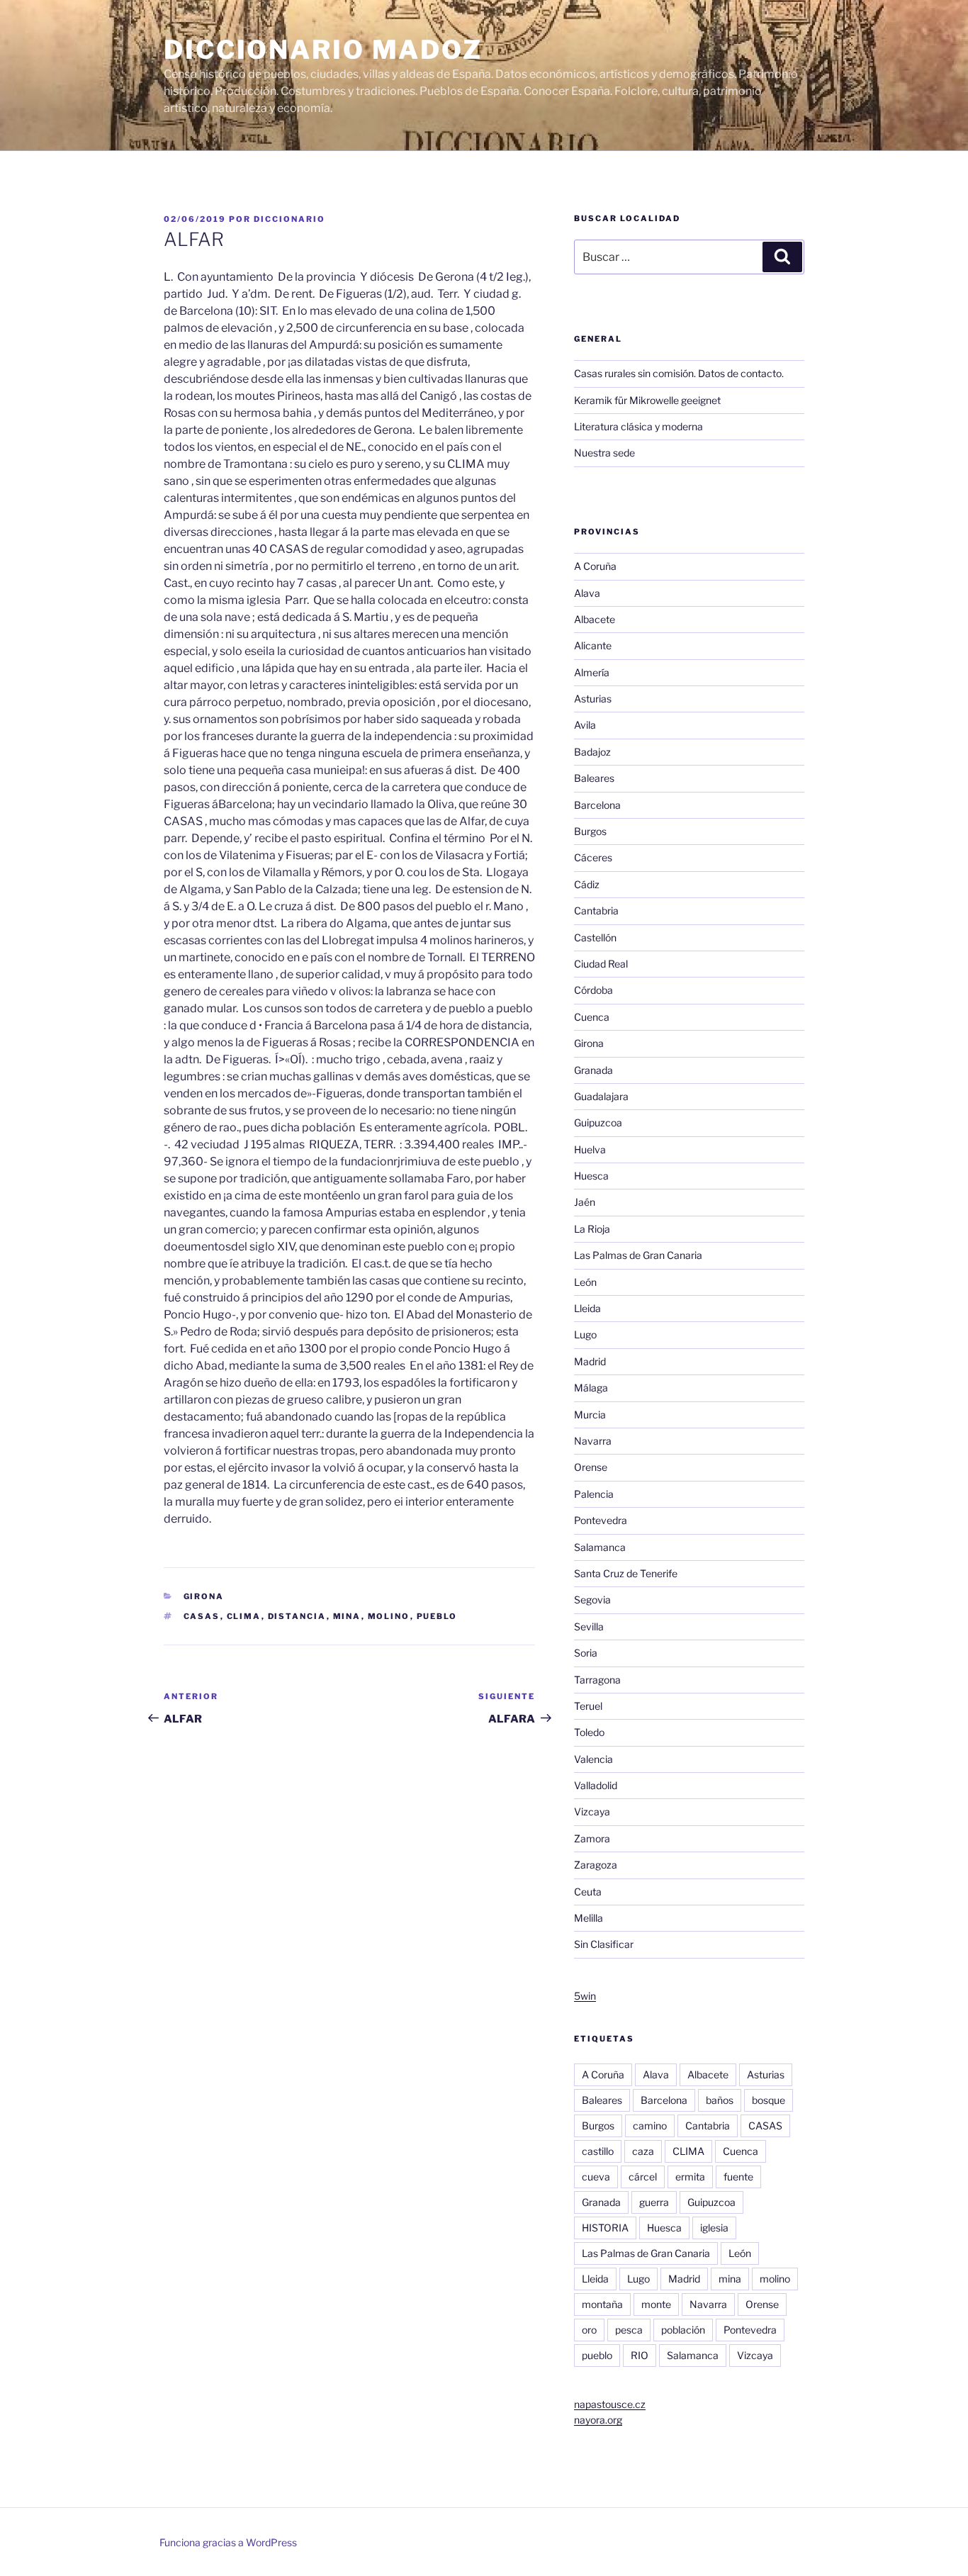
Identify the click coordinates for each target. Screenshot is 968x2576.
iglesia (714, 2228)
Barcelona (597, 805)
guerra (654, 2202)
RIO (640, 2355)
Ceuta (588, 1892)
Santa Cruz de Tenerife (626, 1573)
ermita (690, 2177)
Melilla (589, 1918)
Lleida (587, 1308)
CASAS (202, 1616)
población (683, 2330)
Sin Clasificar (604, 1944)
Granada (593, 1070)
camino (650, 2126)
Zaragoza (596, 1865)
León (585, 1282)
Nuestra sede (604, 453)
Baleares (594, 778)
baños (720, 2100)
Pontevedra (601, 1520)
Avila (585, 725)
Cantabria (596, 911)
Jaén (585, 1202)
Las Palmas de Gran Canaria (638, 1255)
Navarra (593, 1441)
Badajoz (592, 752)
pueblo (437, 1616)
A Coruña (595, 566)
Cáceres (593, 857)
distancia (297, 1616)
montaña (602, 2304)
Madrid (590, 1361)
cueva (596, 2177)
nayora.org (598, 2420)
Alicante (593, 645)
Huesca (591, 1176)
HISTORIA (605, 2228)
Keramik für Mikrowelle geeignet (647, 400)
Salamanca (600, 1547)
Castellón (595, 937)
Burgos (590, 831)
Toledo (589, 1732)
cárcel (643, 2177)
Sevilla (589, 1626)
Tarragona (597, 1680)
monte (656, 2304)
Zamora (592, 1838)
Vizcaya (592, 1811)
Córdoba (593, 990)
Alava (587, 593)
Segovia (592, 1600)
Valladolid (596, 1785)
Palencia (594, 1494)
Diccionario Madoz (323, 50)
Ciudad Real (601, 964)
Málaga (591, 1388)
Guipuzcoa (598, 1122)
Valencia (593, 1759)
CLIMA (244, 1616)
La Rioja (592, 1229)
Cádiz (587, 884)
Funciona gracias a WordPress (228, 2542)
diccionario (289, 219)
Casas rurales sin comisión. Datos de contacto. (679, 373)
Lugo (585, 1334)
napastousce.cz (610, 2404)
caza (643, 2151)
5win (585, 1996)
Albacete (595, 619)
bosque (769, 2100)
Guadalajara (601, 1096)
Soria (586, 1653)
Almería (592, 672)
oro (589, 2330)
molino (389, 1616)
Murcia (590, 1415)
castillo (598, 2151)
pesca (629, 2330)
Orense (591, 1467)
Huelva (590, 1149)
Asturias (593, 699)
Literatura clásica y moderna (638, 426)
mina (347, 1616)
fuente (738, 2177)
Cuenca (592, 1017)
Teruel (588, 1706)
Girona (204, 1596)
